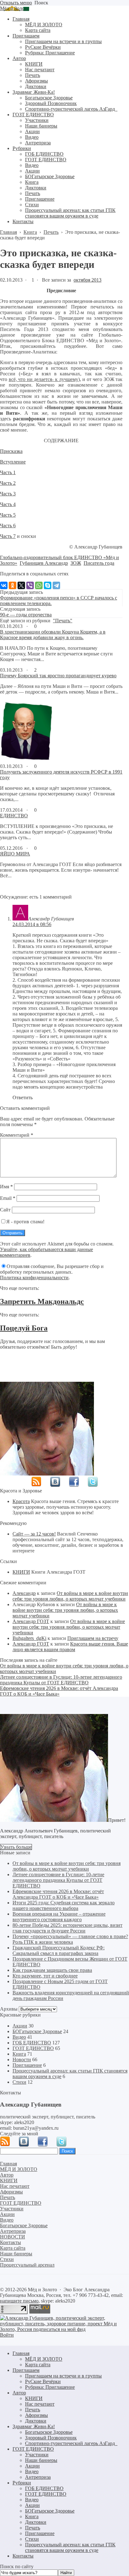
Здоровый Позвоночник (51, 2438)
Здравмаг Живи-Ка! (34, 2426)
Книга (19, 2054)
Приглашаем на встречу (93, 1638)
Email (8, 1198)
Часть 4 (8, 504)
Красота (21, 1501)
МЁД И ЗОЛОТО (44, 2359)
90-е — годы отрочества (26, 615)
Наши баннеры (41, 2460)
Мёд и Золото (15, 8)
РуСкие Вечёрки (43, 2381)
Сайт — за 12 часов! (34, 1534)
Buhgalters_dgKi (29, 1638)
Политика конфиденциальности (34, 1278)
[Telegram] (56, 585)
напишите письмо (19, 2301)
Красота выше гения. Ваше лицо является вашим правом (70, 1647)
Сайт (5, 1210)
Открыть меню (16, 3)
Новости (22, 2060)
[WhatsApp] (39, 585)
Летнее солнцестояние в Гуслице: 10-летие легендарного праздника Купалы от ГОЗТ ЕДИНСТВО (61, 1680)
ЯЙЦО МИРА (15, 854)
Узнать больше (16, 1847)
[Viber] (30, 585)
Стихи (19, 2082)
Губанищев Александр (44, 563)
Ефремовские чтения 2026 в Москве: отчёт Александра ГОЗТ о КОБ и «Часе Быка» (59, 1691)
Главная (21, 2353)
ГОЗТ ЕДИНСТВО (33, 2048)
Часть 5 (8, 515)
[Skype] (48, 585)
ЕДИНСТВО (14, 816)
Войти (7, 2335)
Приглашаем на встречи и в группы (63, 2376)
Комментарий (17, 1135)
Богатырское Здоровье (49, 2432)
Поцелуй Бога (24, 1328)
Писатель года (99, 563)
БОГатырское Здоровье (37, 2031)
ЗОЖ (76, 563)
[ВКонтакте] (4, 585)
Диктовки (36, 2421)
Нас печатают (40, 2404)
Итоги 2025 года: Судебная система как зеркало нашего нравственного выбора (64, 1905)
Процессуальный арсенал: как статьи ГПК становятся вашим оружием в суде (70, 2547)
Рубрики (22, 2483)
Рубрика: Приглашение (50, 2387)
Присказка (11, 451)
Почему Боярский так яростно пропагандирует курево (58, 676)
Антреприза (38, 2477)
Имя (6, 1187)
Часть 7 (8, 536)
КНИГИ (21, 1572)
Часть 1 (8, 472)
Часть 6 (8, 526)
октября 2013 (88, 280)
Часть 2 (8, 483)
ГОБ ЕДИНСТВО (32, 2043)
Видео (19, 2037)
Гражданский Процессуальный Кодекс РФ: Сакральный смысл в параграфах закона (59, 1950)
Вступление (13, 462)
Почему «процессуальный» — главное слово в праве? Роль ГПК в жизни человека (70, 1939)
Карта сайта (38, 2365)
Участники (37, 2455)
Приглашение (27, 2065)
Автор (19, 2393)
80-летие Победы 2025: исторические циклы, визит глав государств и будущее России (67, 1928)
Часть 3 (8, 494)
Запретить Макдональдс (42, 1301)
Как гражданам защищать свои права (52, 1970)
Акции (20, 2026)
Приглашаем (26, 2370)
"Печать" (63, 621)
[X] (21, 585)
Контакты (23, 2556)
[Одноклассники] (13, 585)
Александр (24, 1593)
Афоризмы (36, 2415)
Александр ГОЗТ (31, 1621)
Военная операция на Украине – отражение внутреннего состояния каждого (59, 1917)
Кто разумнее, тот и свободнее (45, 1976)
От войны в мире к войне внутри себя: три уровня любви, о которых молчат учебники (70, 1596)
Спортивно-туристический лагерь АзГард (71, 2443)
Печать (33, 2410)
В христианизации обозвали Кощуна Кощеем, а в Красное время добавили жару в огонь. (53, 635)
